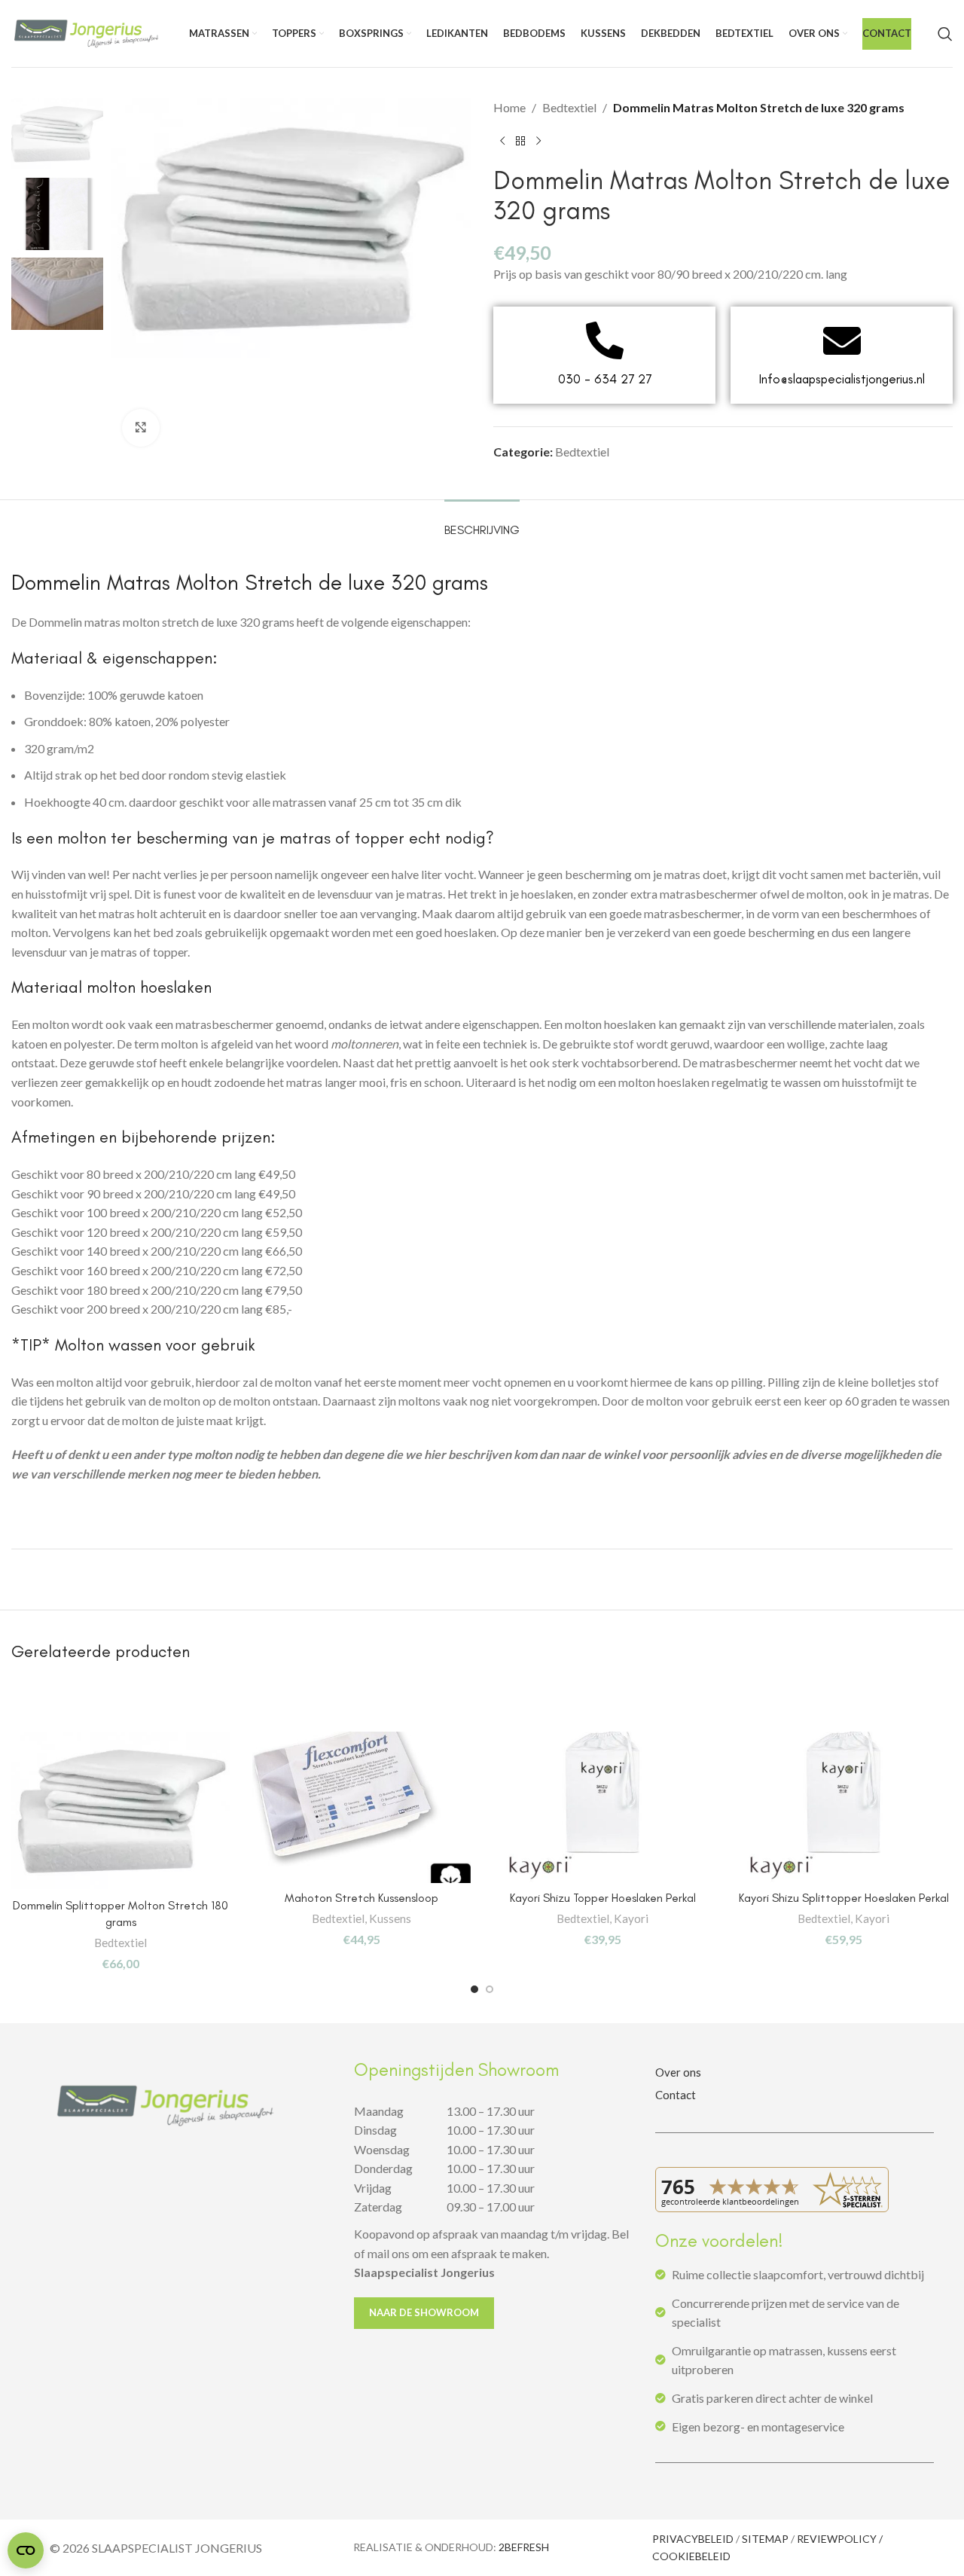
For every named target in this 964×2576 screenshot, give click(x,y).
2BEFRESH (524, 2547)
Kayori (631, 1918)
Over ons (678, 2072)
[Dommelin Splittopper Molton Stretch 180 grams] (120, 1811)
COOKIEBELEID (691, 2556)
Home (509, 107)
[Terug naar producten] (520, 142)
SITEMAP (765, 2539)
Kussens (390, 1918)
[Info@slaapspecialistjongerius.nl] (842, 340)
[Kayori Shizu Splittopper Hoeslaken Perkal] (843, 1807)
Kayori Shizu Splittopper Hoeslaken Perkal (844, 1898)
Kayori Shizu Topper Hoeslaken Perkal (603, 1898)
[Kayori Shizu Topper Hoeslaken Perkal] (602, 1807)
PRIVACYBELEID (693, 2539)
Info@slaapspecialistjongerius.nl (842, 379)
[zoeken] (945, 34)
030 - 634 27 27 (605, 379)
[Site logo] (87, 32)
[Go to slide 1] (474, 1989)
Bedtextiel (569, 107)
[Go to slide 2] (490, 1989)
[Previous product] (502, 142)
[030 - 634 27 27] (605, 340)
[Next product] (538, 142)
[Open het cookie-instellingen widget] (26, 2550)
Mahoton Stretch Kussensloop (361, 1898)
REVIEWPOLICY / (840, 2539)
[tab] (482, 522)
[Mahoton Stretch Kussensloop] (361, 1807)
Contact (676, 2095)
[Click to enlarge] (141, 428)
